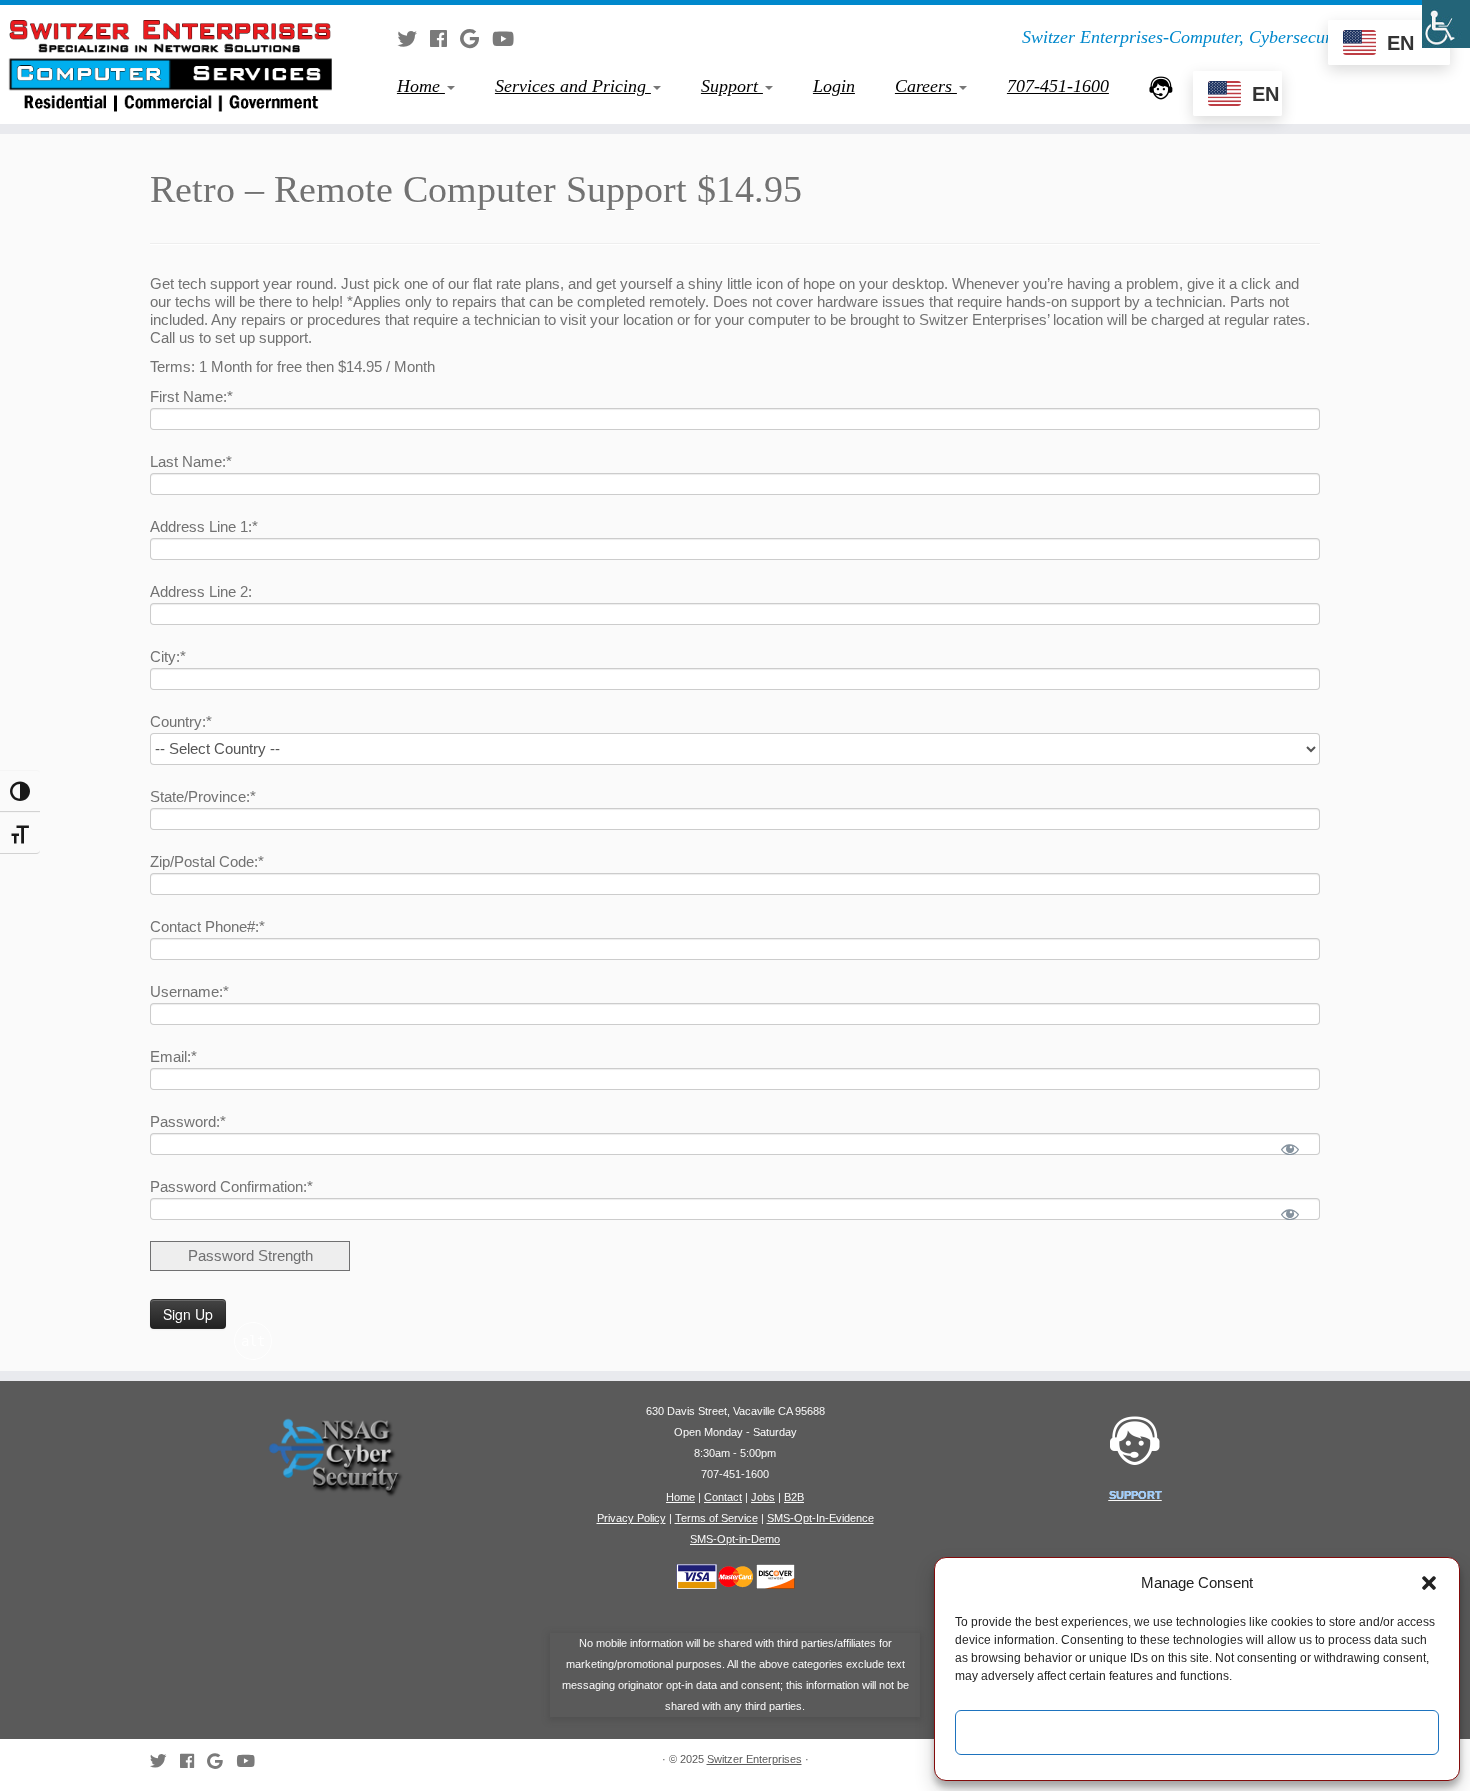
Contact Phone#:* (207, 926)
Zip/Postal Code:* (207, 861)
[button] (1429, 1583)
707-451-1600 (1058, 86)
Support (732, 86)
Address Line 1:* (204, 526)
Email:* (173, 1056)
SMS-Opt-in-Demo (735, 1539)
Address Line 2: (201, 591)
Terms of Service (716, 1518)
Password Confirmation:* (231, 1186)
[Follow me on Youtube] (509, 39)
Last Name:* (191, 461)
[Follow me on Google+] (476, 39)
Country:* (181, 721)
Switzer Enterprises (754, 1759)
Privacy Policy (631, 1518)
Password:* (188, 1121)
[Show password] (1290, 1149)
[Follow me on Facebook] (445, 39)
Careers (926, 86)
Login (834, 86)
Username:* (189, 991)
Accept (1197, 1732)
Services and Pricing (573, 86)
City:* (168, 656)
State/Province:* (203, 796)
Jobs (763, 1497)
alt (253, 1341)
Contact (723, 1497)
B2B (794, 1497)
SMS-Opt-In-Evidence (820, 1518)
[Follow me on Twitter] (413, 39)
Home (421, 86)
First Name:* (191, 396)
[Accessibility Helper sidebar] (1446, 24)
